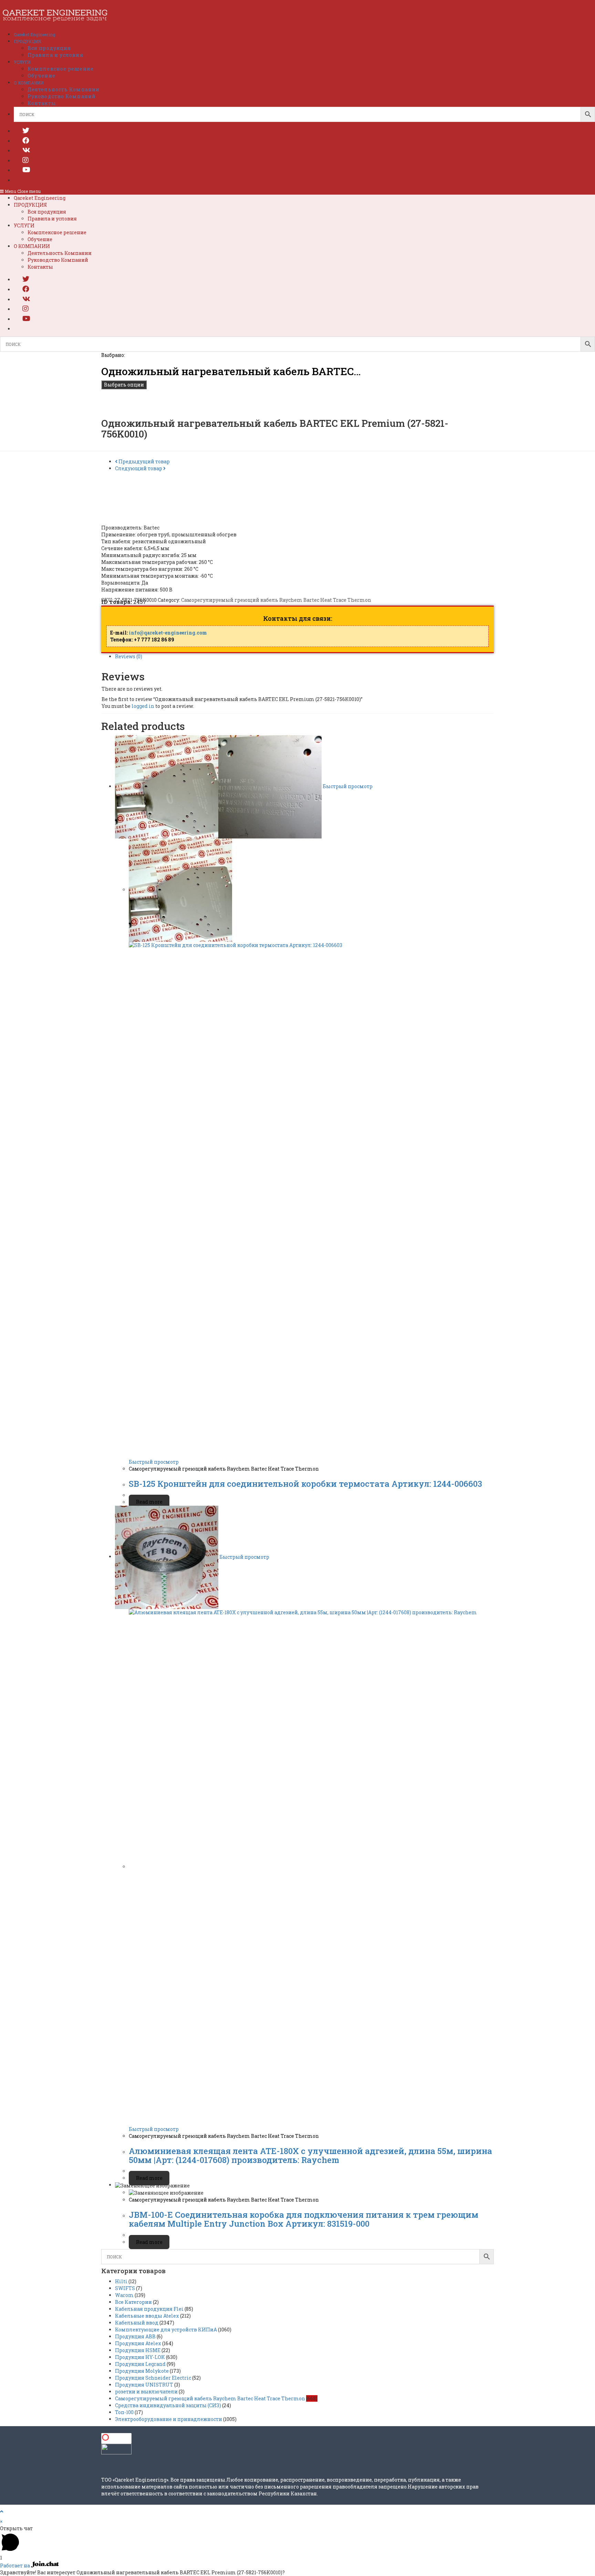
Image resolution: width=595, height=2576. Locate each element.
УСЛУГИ (24, 225)
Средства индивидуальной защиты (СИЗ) (168, 2405)
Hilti (121, 2281)
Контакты (40, 267)
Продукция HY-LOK (140, 2357)
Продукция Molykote (142, 2371)
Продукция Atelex (138, 2343)
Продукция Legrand (140, 2364)
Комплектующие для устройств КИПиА (166, 2330)
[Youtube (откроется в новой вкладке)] (26, 169)
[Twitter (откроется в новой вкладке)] (26, 130)
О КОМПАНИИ (32, 246)
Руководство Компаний (58, 260)
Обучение (40, 239)
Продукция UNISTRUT (144, 2385)
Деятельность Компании (60, 253)
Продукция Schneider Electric (153, 2378)
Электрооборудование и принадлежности (169, 2419)
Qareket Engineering (40, 198)
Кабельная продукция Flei (149, 2309)
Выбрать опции (124, 385)
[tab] (304, 657)
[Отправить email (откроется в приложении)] (22, 179)
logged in (143, 706)
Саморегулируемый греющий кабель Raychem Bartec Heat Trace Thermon (276, 600)
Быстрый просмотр (347, 786)
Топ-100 (124, 2412)
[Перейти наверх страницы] (2, 2511)
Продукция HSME (138, 2350)
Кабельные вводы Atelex (147, 2316)
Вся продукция (47, 212)
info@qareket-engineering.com (168, 633)
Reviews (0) (129, 656)
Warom (124, 2295)
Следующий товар (139, 468)
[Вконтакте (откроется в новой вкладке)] (26, 150)
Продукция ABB (135, 2336)
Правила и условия (52, 219)
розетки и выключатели (146, 2392)
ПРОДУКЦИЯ (30, 205)
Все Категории (133, 2302)
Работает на (15, 2565)
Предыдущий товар (144, 461)
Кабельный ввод (137, 2323)
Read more (149, 1502)
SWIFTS (125, 2288)
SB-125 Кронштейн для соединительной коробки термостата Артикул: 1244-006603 (305, 1484)
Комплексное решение (57, 232)
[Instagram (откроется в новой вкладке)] (25, 160)
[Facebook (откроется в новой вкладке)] (26, 140)
